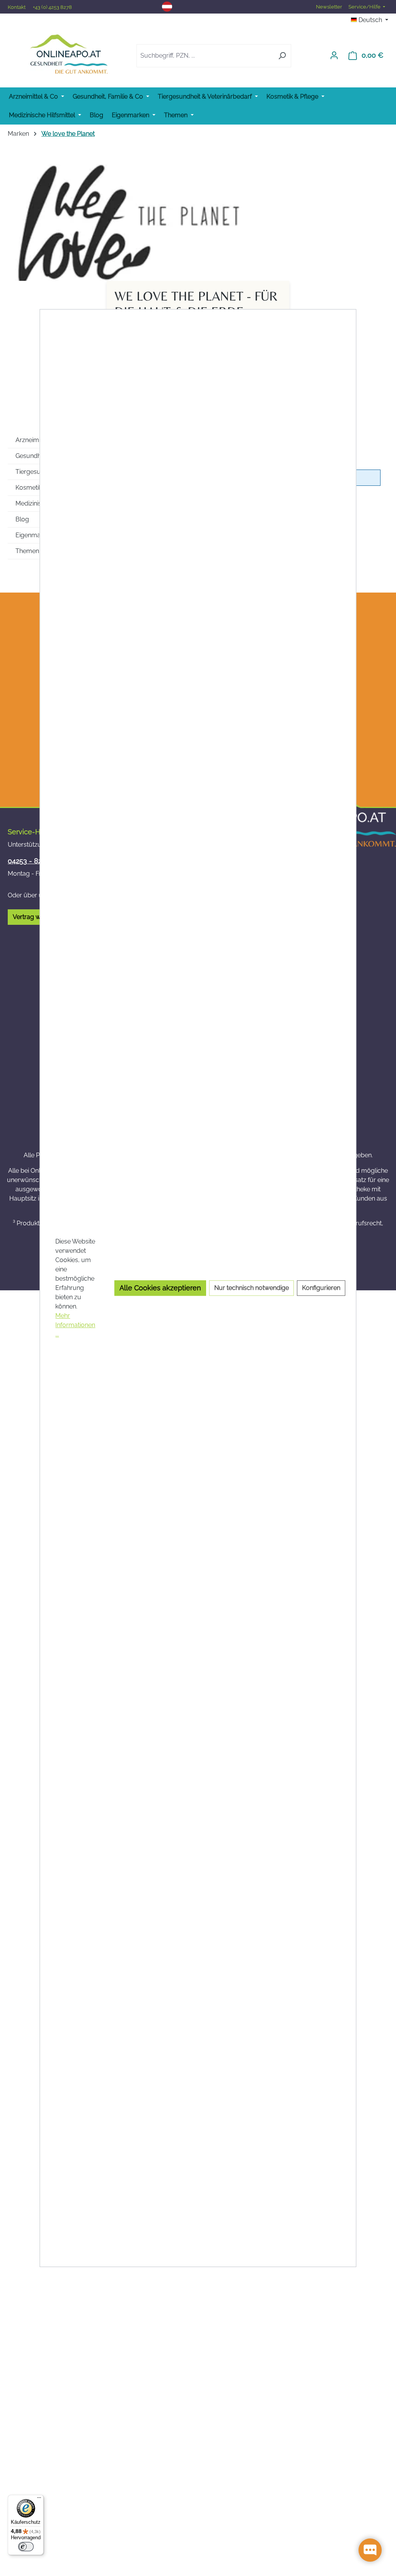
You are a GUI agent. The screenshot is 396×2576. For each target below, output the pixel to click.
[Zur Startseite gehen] (69, 54)
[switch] (26, 2547)
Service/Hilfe (365, 7)
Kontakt (17, 7)
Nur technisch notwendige (252, 1288)
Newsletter (329, 7)
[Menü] (39, 2499)
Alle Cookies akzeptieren (160, 1288)
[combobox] (205, 56)
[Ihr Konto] (334, 55)
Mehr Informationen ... (75, 1325)
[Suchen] (282, 56)
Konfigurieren (321, 1288)
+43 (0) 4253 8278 (52, 7)
